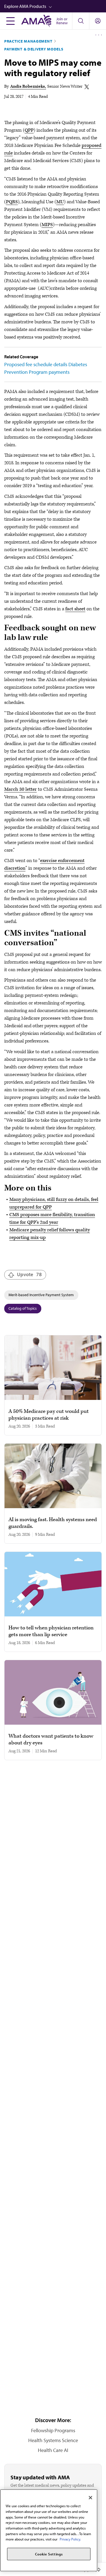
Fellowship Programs (53, 2430)
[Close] (90, 2498)
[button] (55, 6)
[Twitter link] (87, 87)
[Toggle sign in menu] (98, 21)
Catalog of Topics (23, 1308)
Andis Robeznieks (28, 86)
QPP (29, 130)
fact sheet (75, 609)
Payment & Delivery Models (34, 49)
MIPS (47, 225)
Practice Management (28, 41)
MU (60, 202)
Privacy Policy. (70, 2539)
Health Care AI (53, 2450)
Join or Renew (62, 21)
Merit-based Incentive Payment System (41, 1295)
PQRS (12, 202)
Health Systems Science (53, 2440)
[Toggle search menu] (81, 21)
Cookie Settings (49, 2554)
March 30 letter (20, 789)
